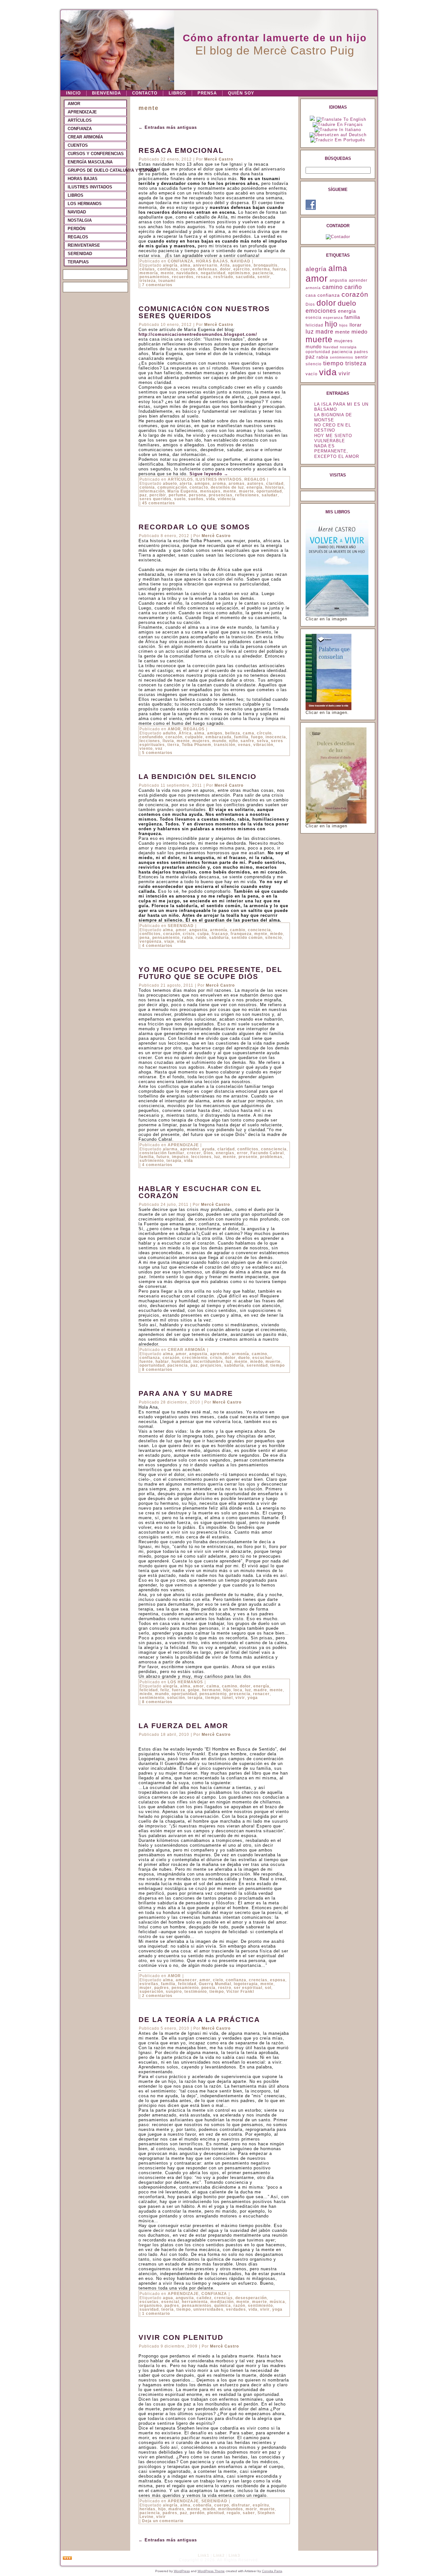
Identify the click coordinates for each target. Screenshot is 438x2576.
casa (311, 295)
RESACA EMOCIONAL (181, 150)
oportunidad (269, 491)
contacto (199, 487)
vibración (263, 745)
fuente (146, 1362)
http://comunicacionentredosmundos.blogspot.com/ (198, 334)
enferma (261, 269)
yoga (253, 1698)
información (152, 491)
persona (198, 495)
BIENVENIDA (106, 93)
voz (159, 749)
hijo (227, 1690)
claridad (275, 484)
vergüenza (151, 941)
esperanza (333, 318)
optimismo (239, 273)
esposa (278, 1980)
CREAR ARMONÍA (85, 137)
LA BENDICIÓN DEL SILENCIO (198, 777)
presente (248, 1157)
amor (181, 930)
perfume (177, 495)
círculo (264, 733)
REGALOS (78, 237)
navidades (187, 273)
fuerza (279, 269)
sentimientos (342, 357)
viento (146, 749)
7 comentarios (157, 285)
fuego (257, 737)
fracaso (220, 934)
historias (275, 487)
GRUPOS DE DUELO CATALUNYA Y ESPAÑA (97, 170)
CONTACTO (145, 93)
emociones (321, 311)
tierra (173, 745)
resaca (204, 277)
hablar (162, 1362)
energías (225, 1153)
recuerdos (183, 277)
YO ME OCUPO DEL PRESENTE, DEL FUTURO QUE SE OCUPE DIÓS (210, 973)
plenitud (216, 2513)
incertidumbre (208, 1362)
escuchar (262, 1358)
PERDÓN (76, 229)
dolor (225, 269)
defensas (208, 269)
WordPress (182, 2571)
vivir (240, 1698)
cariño (353, 287)
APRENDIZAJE (82, 112)
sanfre (247, 741)
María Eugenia (182, 491)
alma (185, 265)
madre (260, 1690)
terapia (174, 1161)
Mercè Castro (219, 159)
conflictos (150, 934)
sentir (264, 277)
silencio (274, 938)
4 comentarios (157, 946)
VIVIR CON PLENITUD (181, 2337)
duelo (244, 1358)
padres (162, 1988)
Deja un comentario (163, 2521)
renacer (261, 1694)
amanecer (186, 1980)
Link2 (219, 2555)
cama (248, 733)
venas (244, 745)
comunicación (172, 487)
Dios (208, 1153)
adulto (169, 733)
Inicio (73, 93)
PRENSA (207, 93)
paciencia (263, 273)
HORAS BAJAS (83, 179)
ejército (242, 269)
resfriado (223, 277)
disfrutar (241, 2505)
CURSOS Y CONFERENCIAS (96, 154)
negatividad (213, 273)
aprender (190, 1149)
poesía (208, 1988)
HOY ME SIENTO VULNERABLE (333, 438)
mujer (146, 1988)
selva (263, 741)
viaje (169, 941)
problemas (271, 1157)
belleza (233, 733)
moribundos (231, 2509)
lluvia (168, 741)
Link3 (234, 2555)
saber (249, 2513)
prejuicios (211, 1365)
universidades (208, 2309)
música (277, 2302)
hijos (344, 325)
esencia (314, 318)
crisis (189, 934)
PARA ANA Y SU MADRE (186, 1393)
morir (251, 2509)
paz (143, 495)
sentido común (247, 938)
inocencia (276, 737)
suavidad (149, 2309)
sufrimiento (152, 1161)
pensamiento (166, 938)
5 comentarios (157, 753)
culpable (194, 737)
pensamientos (154, 277)
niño (233, 741)
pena (145, 938)
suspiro (174, 1992)
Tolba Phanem (197, 745)
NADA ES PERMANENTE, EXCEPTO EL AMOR (337, 451)
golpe (194, 1690)
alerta (186, 484)
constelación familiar (162, 1153)
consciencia (274, 1149)
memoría (149, 273)
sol (268, 1988)
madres (176, 2509)
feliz (165, 1690)
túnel (227, 1698)
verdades (236, 2309)
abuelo (170, 484)
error (242, 1153)
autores (255, 484)
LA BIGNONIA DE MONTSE (333, 417)
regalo (233, 2513)
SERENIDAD (80, 254)
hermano (211, 1690)
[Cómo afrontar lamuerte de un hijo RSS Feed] (67, 2558)
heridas (147, 2509)
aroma (219, 484)
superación (151, 1992)
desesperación (251, 2298)
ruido (201, 938)
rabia (188, 938)
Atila (225, 265)
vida (211, 499)
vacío (312, 374)
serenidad (257, 1365)
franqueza (241, 934)
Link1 (204, 2555)
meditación (222, 2302)
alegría (170, 265)
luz (217, 1157)
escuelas (149, 2302)
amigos (202, 484)
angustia (198, 930)
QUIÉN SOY (241, 93)
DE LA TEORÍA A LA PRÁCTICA (199, 2020)
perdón (197, 2513)
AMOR (74, 104)
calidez (204, 2298)
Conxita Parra (272, 2571)
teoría (168, 2309)
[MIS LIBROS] (337, 615)
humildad (181, 1362)
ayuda (208, 1149)
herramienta (195, 2302)
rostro (225, 1988)
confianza (168, 269)
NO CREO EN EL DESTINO (333, 428)
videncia (227, 499)
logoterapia (246, 1984)
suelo (180, 499)
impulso (180, 1157)
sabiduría (219, 938)
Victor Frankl (240, 1992)
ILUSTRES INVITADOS (90, 187)
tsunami (167, 281)
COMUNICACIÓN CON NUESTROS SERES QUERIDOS (204, 312)
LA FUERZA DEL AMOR (183, 1726)
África (185, 733)
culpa (203, 934)
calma (213, 1686)
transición (225, 745)
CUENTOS (78, 145)
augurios (242, 265)
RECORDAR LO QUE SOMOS (194, 527)
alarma (170, 1149)
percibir (158, 495)
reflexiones (247, 495)
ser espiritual (248, 1988)
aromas (237, 484)
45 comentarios (159, 503)
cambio (238, 930)
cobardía (202, 2505)
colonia (147, 487)
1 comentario (156, 2314)
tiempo (278, 1365)
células (147, 269)
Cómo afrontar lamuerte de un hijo (275, 38)
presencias (221, 495)
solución (176, 1698)
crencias (258, 1980)
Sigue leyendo (209, 474)
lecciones (150, 741)
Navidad (331, 347)
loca (238, 1690)
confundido (151, 737)
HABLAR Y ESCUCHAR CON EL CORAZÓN (200, 1192)
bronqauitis (266, 265)
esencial (170, 2302)
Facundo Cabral (267, 1153)
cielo (218, 1980)
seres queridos (156, 499)
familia (241, 737)
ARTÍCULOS (80, 120)
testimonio (196, 1992)
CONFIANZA (80, 129)
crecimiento (195, 1358)
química (223, 2306)
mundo (219, 741)
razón (239, 2306)
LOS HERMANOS (85, 204)
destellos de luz (227, 487)
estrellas (149, 1984)
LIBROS (177, 93)
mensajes (210, 491)
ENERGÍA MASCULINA (90, 162)
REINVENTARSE (84, 245)
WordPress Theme (211, 2571)
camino (259, 1354)
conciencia (259, 930)
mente (167, 273)
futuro (163, 1157)
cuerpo (188, 269)
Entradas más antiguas (168, 127)
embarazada (219, 737)
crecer (194, 1153)
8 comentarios (157, 1370)
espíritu (261, 2505)
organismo (151, 2306)
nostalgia (348, 347)
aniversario (205, 265)
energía (255, 487)
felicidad (149, 1690)
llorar (356, 325)
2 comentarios (157, 1996)
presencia (240, 1694)
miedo (276, 934)
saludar (270, 495)
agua (168, 2298)
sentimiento (152, 1698)
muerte (246, 491)
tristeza (148, 281)
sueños (196, 499)
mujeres (201, 741)
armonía (219, 930)
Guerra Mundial (215, 1984)
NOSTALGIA (80, 220)
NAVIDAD (77, 212)
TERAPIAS (78, 262)
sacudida (245, 277)
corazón (174, 737)
